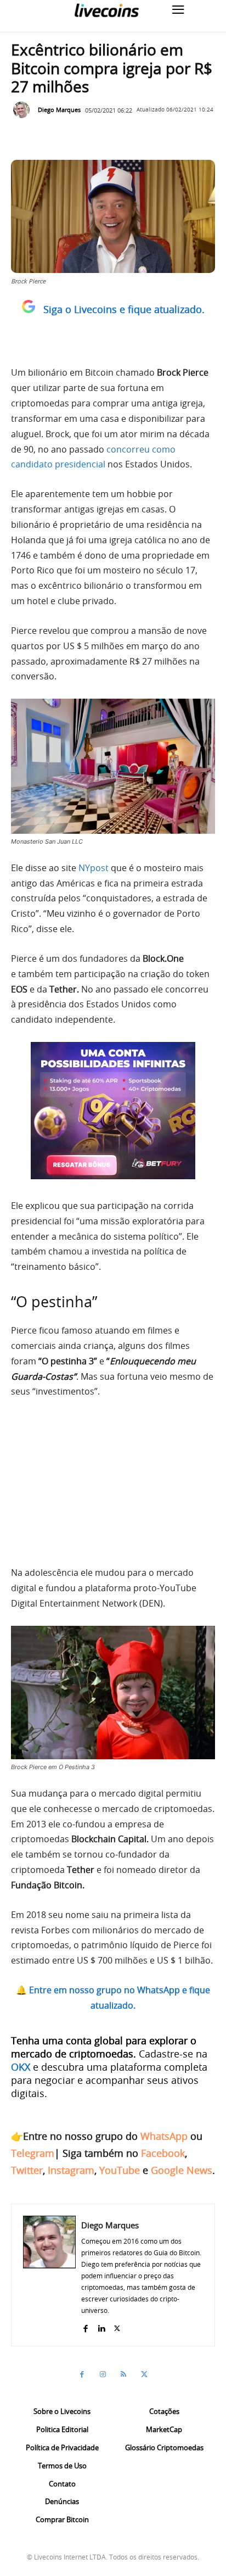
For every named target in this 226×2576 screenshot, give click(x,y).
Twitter (27, 2170)
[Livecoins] (106, 10)
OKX (21, 2067)
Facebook (163, 2153)
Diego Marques (59, 110)
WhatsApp (164, 2136)
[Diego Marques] (24, 110)
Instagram (71, 2170)
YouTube (120, 2170)
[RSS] (123, 2374)
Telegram (33, 2153)
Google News (182, 2170)
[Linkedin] (101, 2326)
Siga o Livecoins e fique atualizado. (124, 309)
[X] (117, 2326)
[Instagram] (103, 2374)
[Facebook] (85, 2326)
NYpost (94, 868)
